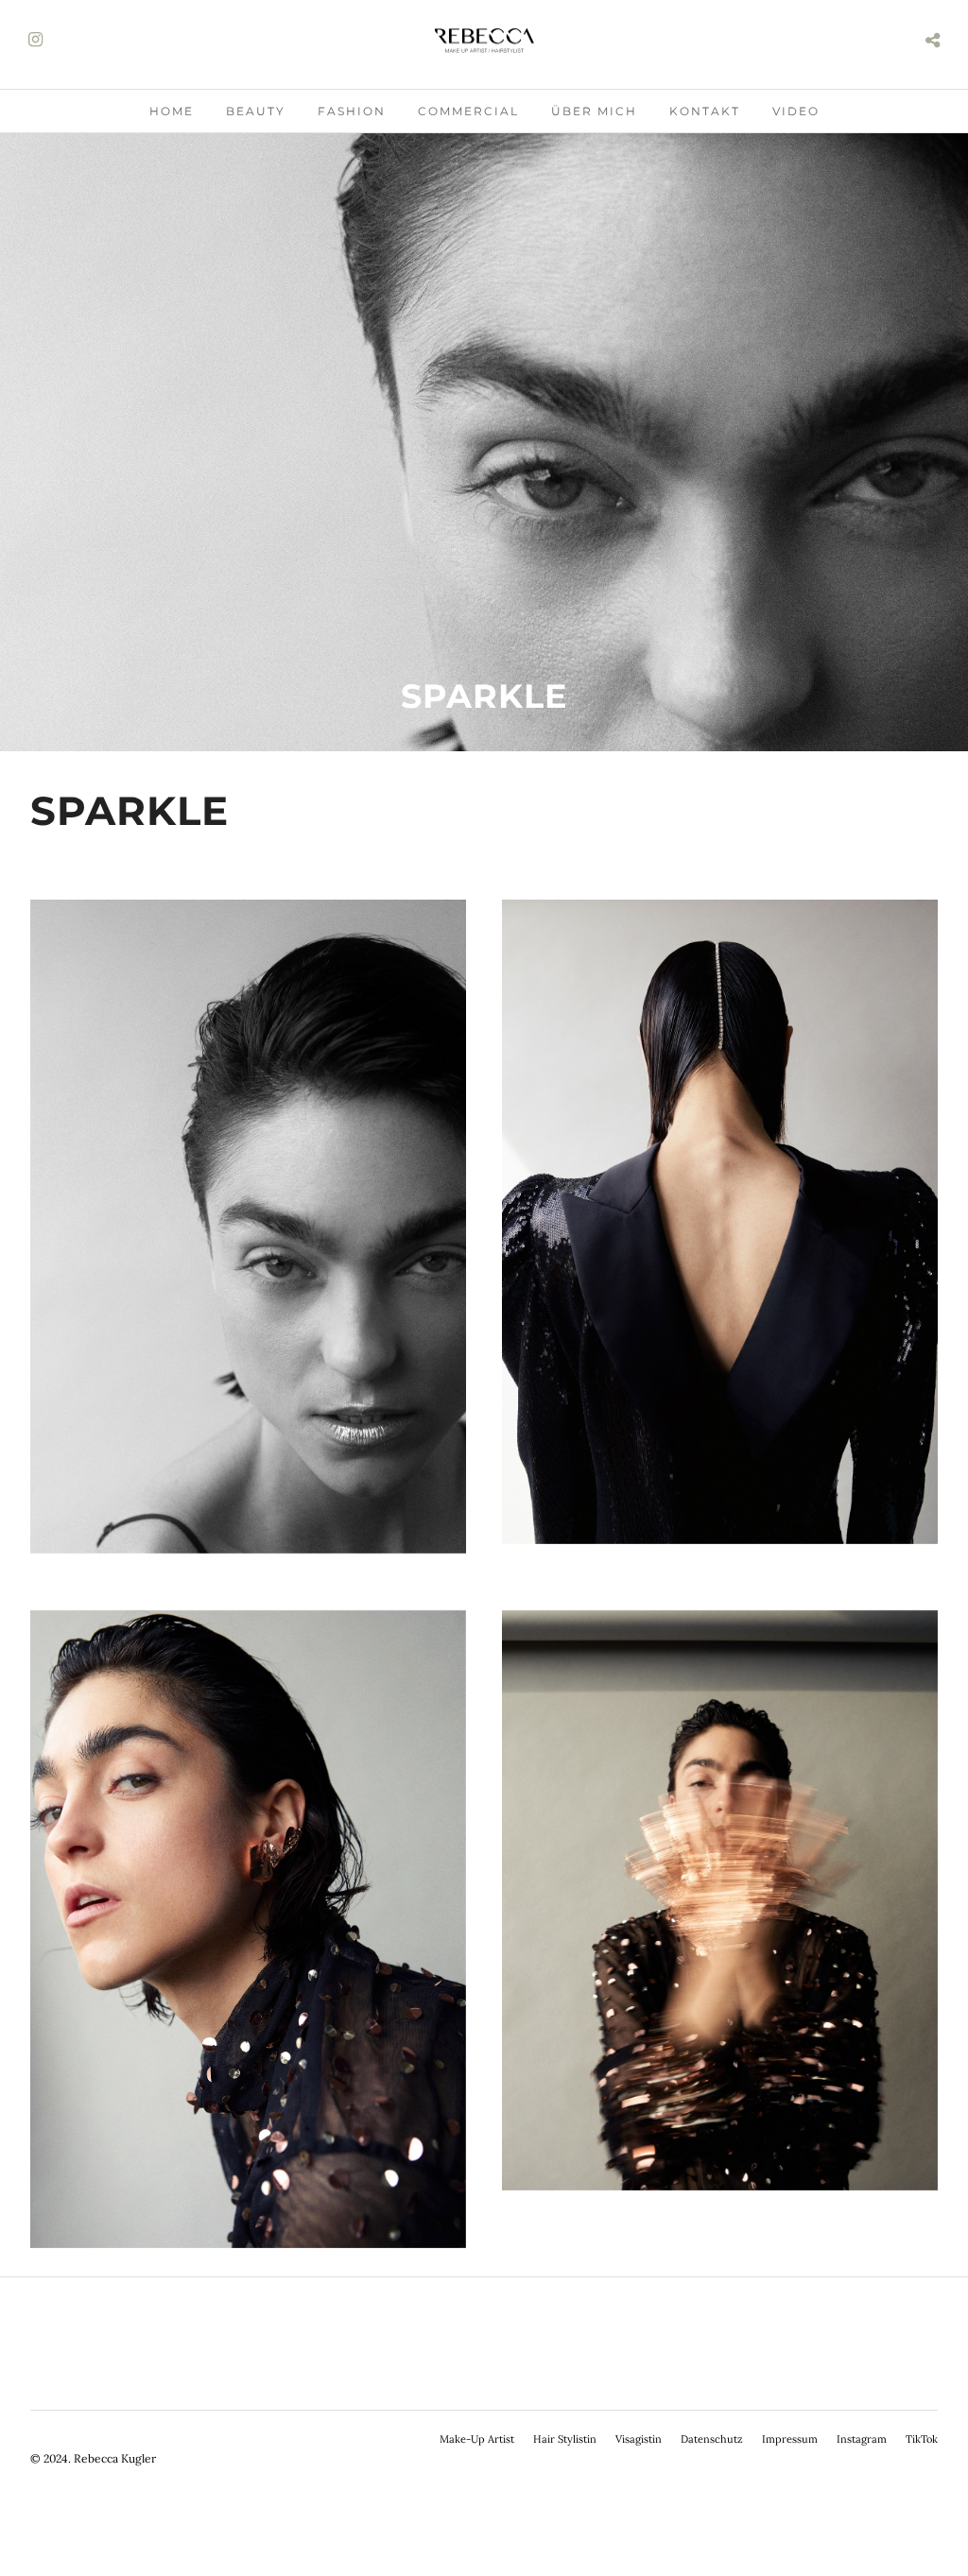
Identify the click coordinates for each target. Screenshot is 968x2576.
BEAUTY (256, 111)
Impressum (790, 2439)
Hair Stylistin (565, 2439)
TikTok (922, 2439)
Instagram (862, 2439)
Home (172, 111)
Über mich (594, 111)
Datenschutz (712, 2439)
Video (796, 111)
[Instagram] (35, 40)
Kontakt (705, 111)
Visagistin (639, 2439)
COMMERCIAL (468, 111)
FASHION (352, 111)
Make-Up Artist (477, 2439)
